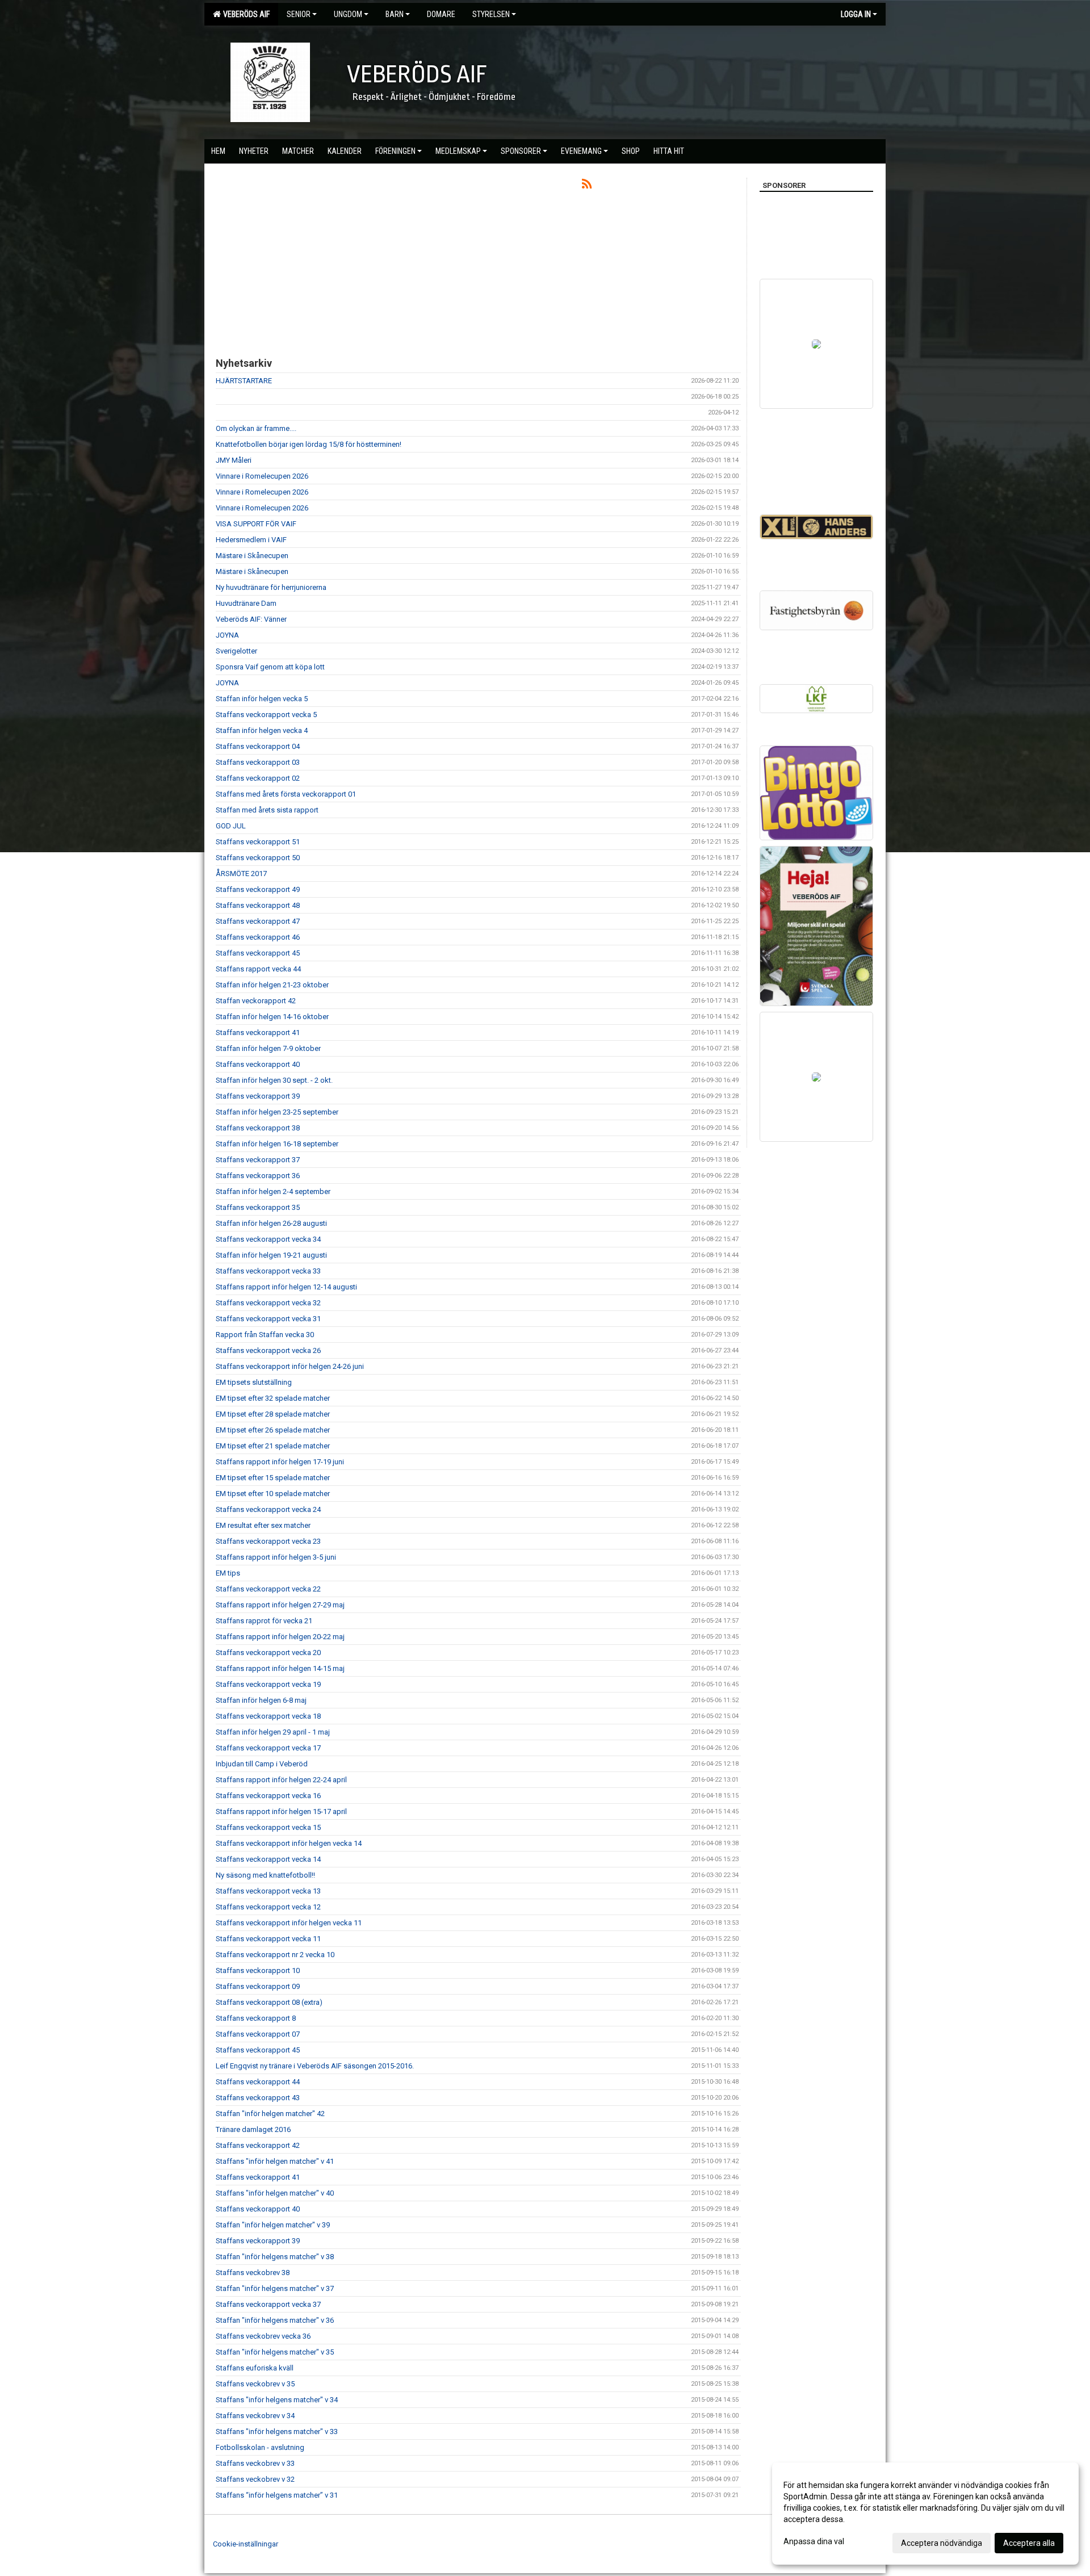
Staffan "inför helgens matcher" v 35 (275, 2352)
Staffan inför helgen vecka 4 (262, 730)
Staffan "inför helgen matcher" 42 (270, 2114)
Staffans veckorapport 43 (258, 2098)
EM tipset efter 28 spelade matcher (273, 1414)
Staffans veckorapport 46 (258, 937)
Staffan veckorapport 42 (256, 1001)
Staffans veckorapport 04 (258, 746)
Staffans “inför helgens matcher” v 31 (277, 2495)
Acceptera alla (1029, 2543)
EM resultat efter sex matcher (263, 1525)
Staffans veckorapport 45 (258, 953)
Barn (395, 14)
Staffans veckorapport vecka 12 (268, 1907)
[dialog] (925, 2514)
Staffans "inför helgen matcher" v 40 (275, 2193)
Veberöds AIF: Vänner (251, 619)
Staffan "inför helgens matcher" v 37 (275, 2288)
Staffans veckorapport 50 (258, 858)
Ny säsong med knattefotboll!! (265, 1875)
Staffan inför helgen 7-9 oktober (268, 1048)
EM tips (228, 1573)
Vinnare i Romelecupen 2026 (262, 476)
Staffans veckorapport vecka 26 (268, 1350)
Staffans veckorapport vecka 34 (268, 1239)
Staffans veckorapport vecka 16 (268, 1796)
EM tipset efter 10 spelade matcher (273, 1494)
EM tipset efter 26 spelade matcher (273, 1430)
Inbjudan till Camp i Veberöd (262, 1764)
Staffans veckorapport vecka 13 (268, 1891)
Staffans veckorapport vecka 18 (268, 1716)
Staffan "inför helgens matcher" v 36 (275, 2320)
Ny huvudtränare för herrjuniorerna (271, 587)
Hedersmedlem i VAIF (251, 540)
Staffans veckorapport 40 (258, 1064)
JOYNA (227, 635)
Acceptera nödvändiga (942, 2543)
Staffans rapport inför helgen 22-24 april (281, 1780)
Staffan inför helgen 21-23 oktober (272, 985)
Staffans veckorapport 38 (258, 1128)
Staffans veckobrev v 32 (255, 2479)
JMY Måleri (234, 460)
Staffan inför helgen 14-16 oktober (272, 1017)
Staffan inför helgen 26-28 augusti (271, 1223)
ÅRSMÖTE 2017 (241, 874)
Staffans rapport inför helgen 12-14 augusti (286, 1287)
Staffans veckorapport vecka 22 (268, 1589)
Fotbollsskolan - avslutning (260, 2447)
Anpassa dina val (814, 2541)
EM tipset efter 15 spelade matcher (273, 1478)
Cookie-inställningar (246, 2544)
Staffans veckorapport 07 (258, 2034)
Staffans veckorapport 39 (258, 1096)
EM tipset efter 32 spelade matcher (273, 1398)
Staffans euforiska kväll (255, 2368)
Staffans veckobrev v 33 (255, 2463)
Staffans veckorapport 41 (258, 1033)
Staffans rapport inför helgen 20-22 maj (280, 1637)
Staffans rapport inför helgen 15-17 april (281, 1811)
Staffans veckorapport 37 (258, 1160)
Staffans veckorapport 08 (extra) (269, 2002)
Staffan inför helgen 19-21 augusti (271, 1255)
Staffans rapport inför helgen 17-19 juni (280, 1462)
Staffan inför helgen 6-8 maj (261, 1700)
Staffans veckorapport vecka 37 (268, 2304)
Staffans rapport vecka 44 (258, 969)
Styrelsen (491, 14)
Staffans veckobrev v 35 (255, 2384)
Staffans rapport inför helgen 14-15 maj (280, 1668)
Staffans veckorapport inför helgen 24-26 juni (290, 1366)
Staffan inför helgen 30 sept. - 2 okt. (274, 1080)
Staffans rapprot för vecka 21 (264, 1621)
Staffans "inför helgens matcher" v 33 (277, 2432)
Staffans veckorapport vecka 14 (268, 1859)
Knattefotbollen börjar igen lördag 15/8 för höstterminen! (309, 444)
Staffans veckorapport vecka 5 (266, 715)
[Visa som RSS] (587, 186)
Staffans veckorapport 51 (258, 842)
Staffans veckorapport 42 (258, 2145)
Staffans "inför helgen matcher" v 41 (275, 2161)
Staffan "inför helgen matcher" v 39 (273, 2225)
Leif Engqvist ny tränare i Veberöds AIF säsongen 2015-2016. (315, 2066)
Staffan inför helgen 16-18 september (277, 1144)
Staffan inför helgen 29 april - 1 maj (273, 1732)
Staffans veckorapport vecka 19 (268, 1684)
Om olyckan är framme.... (256, 428)
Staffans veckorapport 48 (258, 905)
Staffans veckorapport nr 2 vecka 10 (275, 1955)
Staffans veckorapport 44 (258, 2082)
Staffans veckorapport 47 (258, 921)
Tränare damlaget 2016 (253, 2129)
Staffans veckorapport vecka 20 (268, 1653)
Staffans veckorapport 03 (258, 762)
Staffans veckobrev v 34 (255, 2416)
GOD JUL (231, 826)
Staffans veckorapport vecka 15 (268, 1827)
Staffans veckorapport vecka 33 (268, 1271)
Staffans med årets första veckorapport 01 (286, 794)
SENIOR (299, 14)
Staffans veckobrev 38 (253, 2273)
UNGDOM (348, 14)
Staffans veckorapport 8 (256, 2018)
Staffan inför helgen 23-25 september (277, 1112)
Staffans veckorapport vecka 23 (268, 1541)
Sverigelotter (236, 651)
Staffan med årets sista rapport (267, 810)
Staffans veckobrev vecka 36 (263, 2336)
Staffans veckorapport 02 (258, 778)
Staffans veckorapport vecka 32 (268, 1303)
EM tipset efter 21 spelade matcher (273, 1446)
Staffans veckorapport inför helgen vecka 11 (289, 1923)
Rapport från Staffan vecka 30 (265, 1335)
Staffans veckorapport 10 (258, 1970)
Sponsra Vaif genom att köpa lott (270, 667)
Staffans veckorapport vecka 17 (268, 1748)
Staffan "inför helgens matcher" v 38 (275, 2257)
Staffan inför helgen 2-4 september (273, 1191)
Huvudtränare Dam (246, 603)
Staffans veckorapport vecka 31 (268, 1319)
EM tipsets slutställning (254, 1382)
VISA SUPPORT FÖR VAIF (256, 524)
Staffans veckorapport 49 (258, 889)
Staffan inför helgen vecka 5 (262, 699)
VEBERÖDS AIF (245, 14)
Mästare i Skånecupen (252, 556)
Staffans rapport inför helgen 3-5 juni (276, 1557)
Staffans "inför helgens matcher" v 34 (277, 2400)
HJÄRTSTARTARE (244, 381)
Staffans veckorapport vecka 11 (268, 1939)
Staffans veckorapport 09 (258, 1986)
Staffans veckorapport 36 (258, 1176)
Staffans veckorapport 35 (258, 1207)
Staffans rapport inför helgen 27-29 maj (280, 1605)
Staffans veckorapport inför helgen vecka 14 (289, 1843)
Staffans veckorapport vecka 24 (268, 1509)
